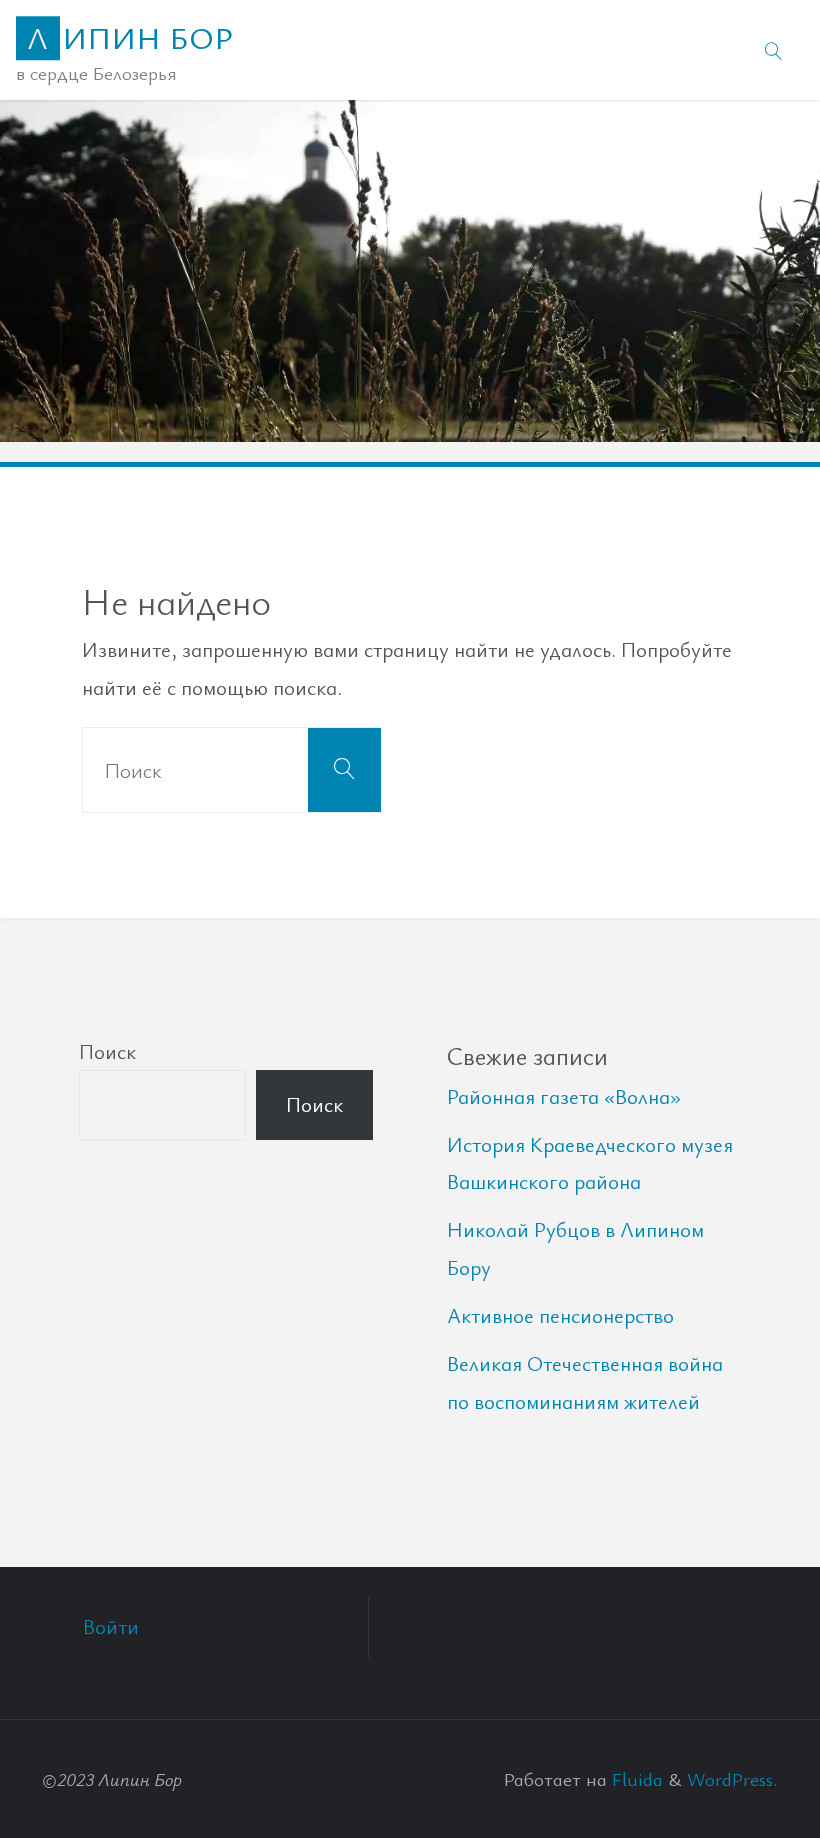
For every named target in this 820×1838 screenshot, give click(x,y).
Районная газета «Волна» (564, 1096)
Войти (111, 1626)
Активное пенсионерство (560, 1315)
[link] (774, 50)
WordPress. (732, 1778)
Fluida (635, 1778)
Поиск (107, 1051)
